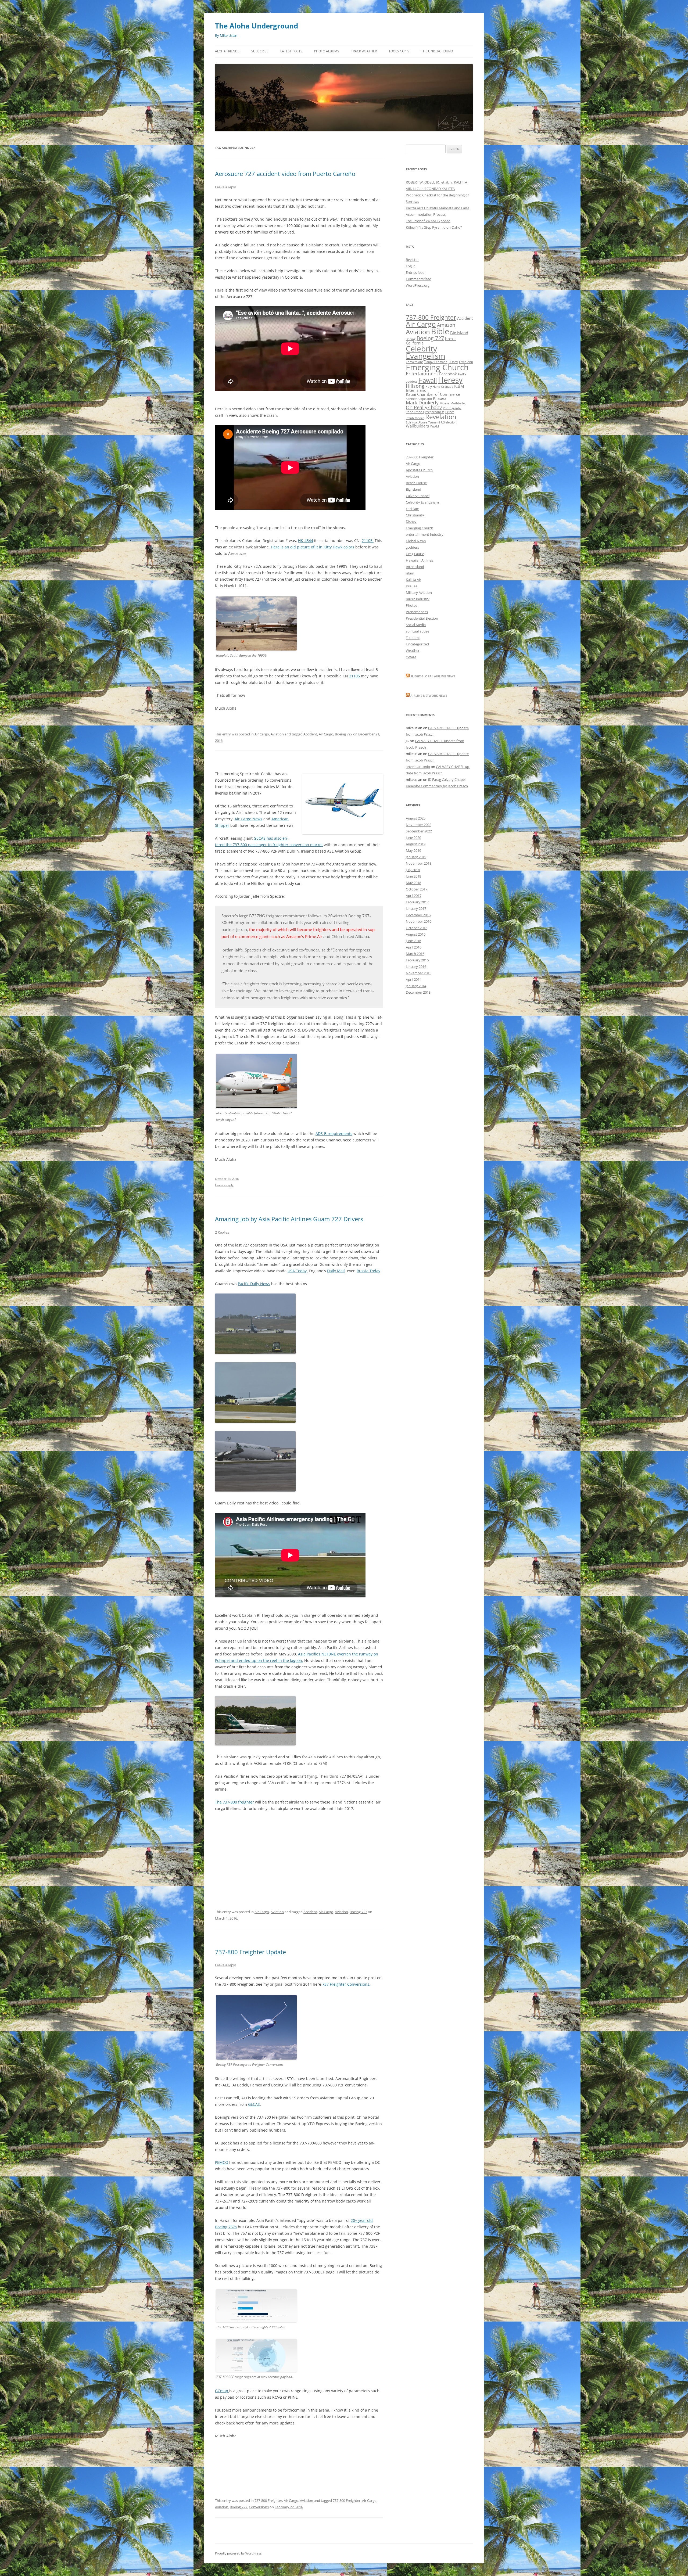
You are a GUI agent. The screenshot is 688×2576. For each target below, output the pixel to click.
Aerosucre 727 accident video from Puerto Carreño (285, 174)
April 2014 (414, 979)
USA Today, (298, 1271)
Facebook (448, 374)
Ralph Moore (415, 418)
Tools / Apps (399, 51)
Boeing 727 (344, 734)
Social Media (416, 625)
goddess (412, 382)
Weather (413, 651)
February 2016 (417, 960)
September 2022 (419, 831)
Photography (452, 408)
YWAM (434, 426)
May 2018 (413, 883)
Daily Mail (336, 1271)
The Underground (437, 51)
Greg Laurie (415, 554)
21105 (354, 676)
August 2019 (416, 844)
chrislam (413, 509)
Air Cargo (262, 734)
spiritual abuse (418, 631)
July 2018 (413, 870)
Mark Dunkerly (422, 403)
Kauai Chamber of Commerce (433, 394)
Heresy (450, 380)
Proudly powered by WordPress (238, 2553)
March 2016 (415, 954)
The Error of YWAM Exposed (428, 221)
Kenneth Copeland (419, 399)
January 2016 (416, 967)
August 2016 (416, 934)
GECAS (254, 2104)
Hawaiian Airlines (419, 560)
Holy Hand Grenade (439, 387)
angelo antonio (418, 767)
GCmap (222, 2391)
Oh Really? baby (424, 407)
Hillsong (415, 386)
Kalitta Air (413, 580)
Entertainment (422, 373)
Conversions (259, 2507)
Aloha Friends (227, 51)
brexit (450, 339)
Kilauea (440, 398)
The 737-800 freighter (234, 1802)
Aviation (277, 734)
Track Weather (364, 51)
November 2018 (419, 863)
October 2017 (417, 889)
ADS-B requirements (334, 1133)
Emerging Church (437, 367)
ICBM (459, 386)
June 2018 (413, 876)
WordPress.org (418, 285)
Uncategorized (417, 644)
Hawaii (428, 380)
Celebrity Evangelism (426, 352)
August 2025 (416, 818)
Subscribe (260, 51)
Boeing (411, 339)
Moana (445, 403)
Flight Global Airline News (433, 676)
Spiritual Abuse (416, 422)
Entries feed (415, 272)
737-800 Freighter (268, 2500)
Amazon (446, 325)
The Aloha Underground (257, 26)
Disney (411, 522)
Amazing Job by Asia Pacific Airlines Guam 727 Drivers (289, 1219)
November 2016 (419, 921)
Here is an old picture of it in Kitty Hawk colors (313, 547)
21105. (368, 540)
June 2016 (413, 941)
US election (449, 422)
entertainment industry (425, 534)
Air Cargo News (248, 819)
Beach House (416, 483)
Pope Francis (415, 412)
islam (410, 573)
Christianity (415, 515)
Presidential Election (422, 618)
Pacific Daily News (254, 1284)
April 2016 (414, 947)
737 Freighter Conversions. (346, 1984)
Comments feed (419, 279)
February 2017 (417, 902)
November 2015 (419, 973)
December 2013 (418, 992)
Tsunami (434, 422)
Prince (450, 412)
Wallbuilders (417, 426)
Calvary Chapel (418, 496)
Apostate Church (419, 470)
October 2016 (417, 928)
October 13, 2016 (227, 1179)
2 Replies (222, 1232)
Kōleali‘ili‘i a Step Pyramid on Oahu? (434, 227)
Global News (416, 541)
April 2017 (414, 896)
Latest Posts (291, 51)
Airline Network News (429, 696)
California (415, 343)
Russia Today (368, 1271)
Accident (310, 734)
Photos (412, 605)
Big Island (459, 333)
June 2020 (413, 838)
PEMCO (222, 2162)
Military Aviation (419, 592)
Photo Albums (327, 51)
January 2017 (416, 908)
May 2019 (413, 850)
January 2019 (416, 857)
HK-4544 (306, 540)
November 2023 (419, 825)
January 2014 (416, 986)
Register (412, 260)
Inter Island (416, 390)
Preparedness (435, 412)
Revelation (441, 417)
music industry (418, 599)
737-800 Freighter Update (250, 1952)
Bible (440, 331)
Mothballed (458, 403)
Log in (411, 266)
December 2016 (418, 915)
